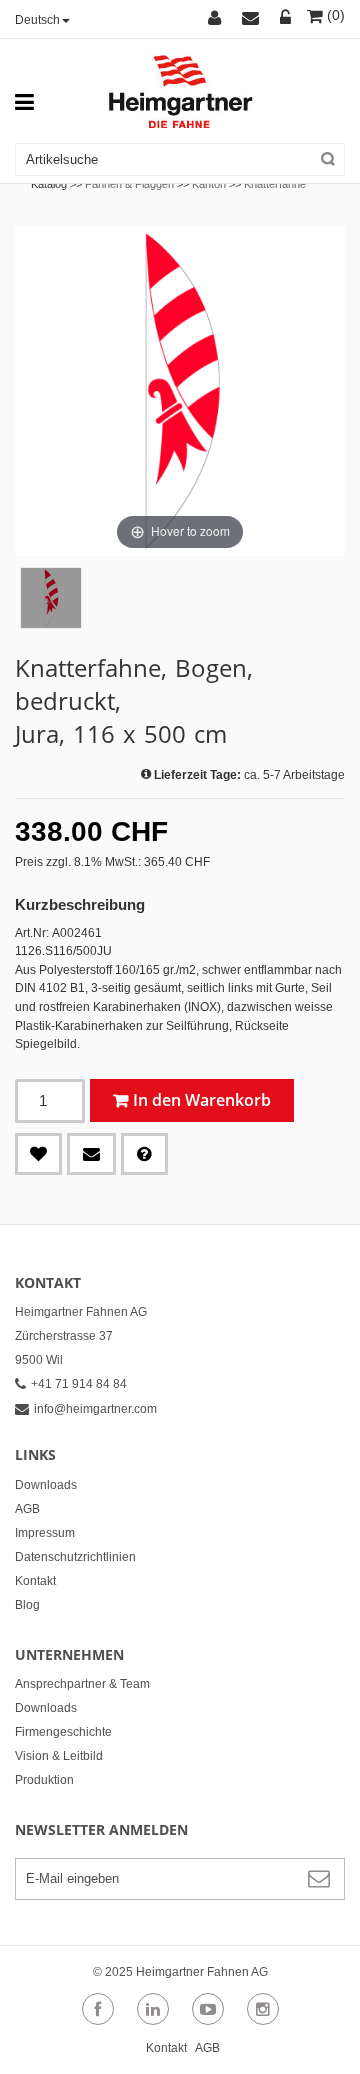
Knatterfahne (275, 184)
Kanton (209, 184)
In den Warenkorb (202, 1100)
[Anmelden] (286, 19)
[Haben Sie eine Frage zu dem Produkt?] (144, 1154)
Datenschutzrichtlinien (75, 1557)
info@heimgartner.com (95, 1409)
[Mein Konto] (217, 19)
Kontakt (35, 1581)
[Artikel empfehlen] (91, 1154)
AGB (27, 1509)
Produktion (44, 1780)
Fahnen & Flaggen (129, 184)
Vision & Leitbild (59, 1756)
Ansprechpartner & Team (82, 1684)
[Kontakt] (253, 19)
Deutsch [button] (37, 20)
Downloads (46, 1485)
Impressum (45, 1533)
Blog (27, 1605)
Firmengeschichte (63, 1732)
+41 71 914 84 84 (79, 1384)
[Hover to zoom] (180, 390)
